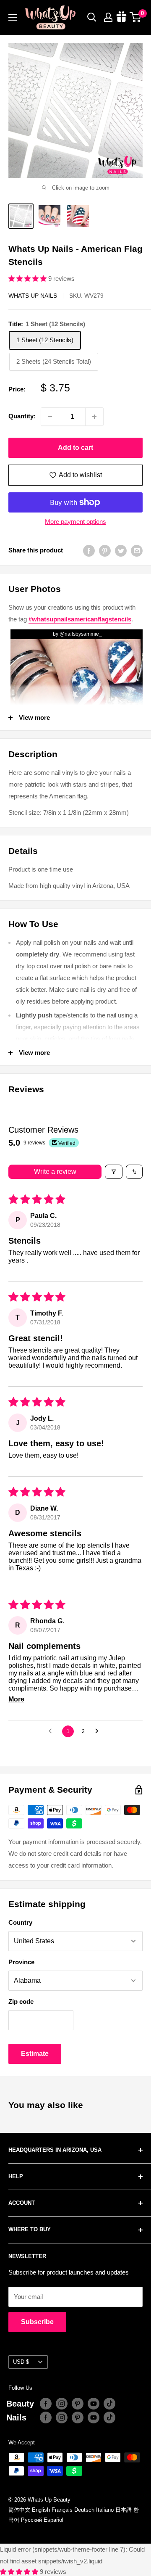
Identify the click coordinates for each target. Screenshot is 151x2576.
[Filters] (114, 1172)
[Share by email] (137, 551)
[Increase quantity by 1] (94, 417)
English (41, 2510)
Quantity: (22, 416)
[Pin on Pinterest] (105, 551)
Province (21, 1962)
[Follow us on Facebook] (46, 2404)
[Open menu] (13, 17)
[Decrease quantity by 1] (50, 417)
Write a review (55, 1172)
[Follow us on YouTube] (94, 2404)
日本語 (124, 2510)
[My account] (108, 17)
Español (53, 2520)
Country (20, 1922)
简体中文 (19, 2510)
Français (62, 2510)
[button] (28, 279)
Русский (31, 2520)
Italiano (105, 2510)
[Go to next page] (99, 1731)
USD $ (21, 2362)
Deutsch (84, 2510)
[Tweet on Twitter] (121, 551)
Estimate (35, 2054)
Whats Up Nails (33, 296)
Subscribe (37, 2322)
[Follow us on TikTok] (109, 2404)
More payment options (75, 522)
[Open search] (92, 17)
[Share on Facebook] (89, 551)
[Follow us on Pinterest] (78, 2404)
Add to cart (75, 448)
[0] (136, 17)
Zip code (21, 2001)
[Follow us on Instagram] (62, 2404)
